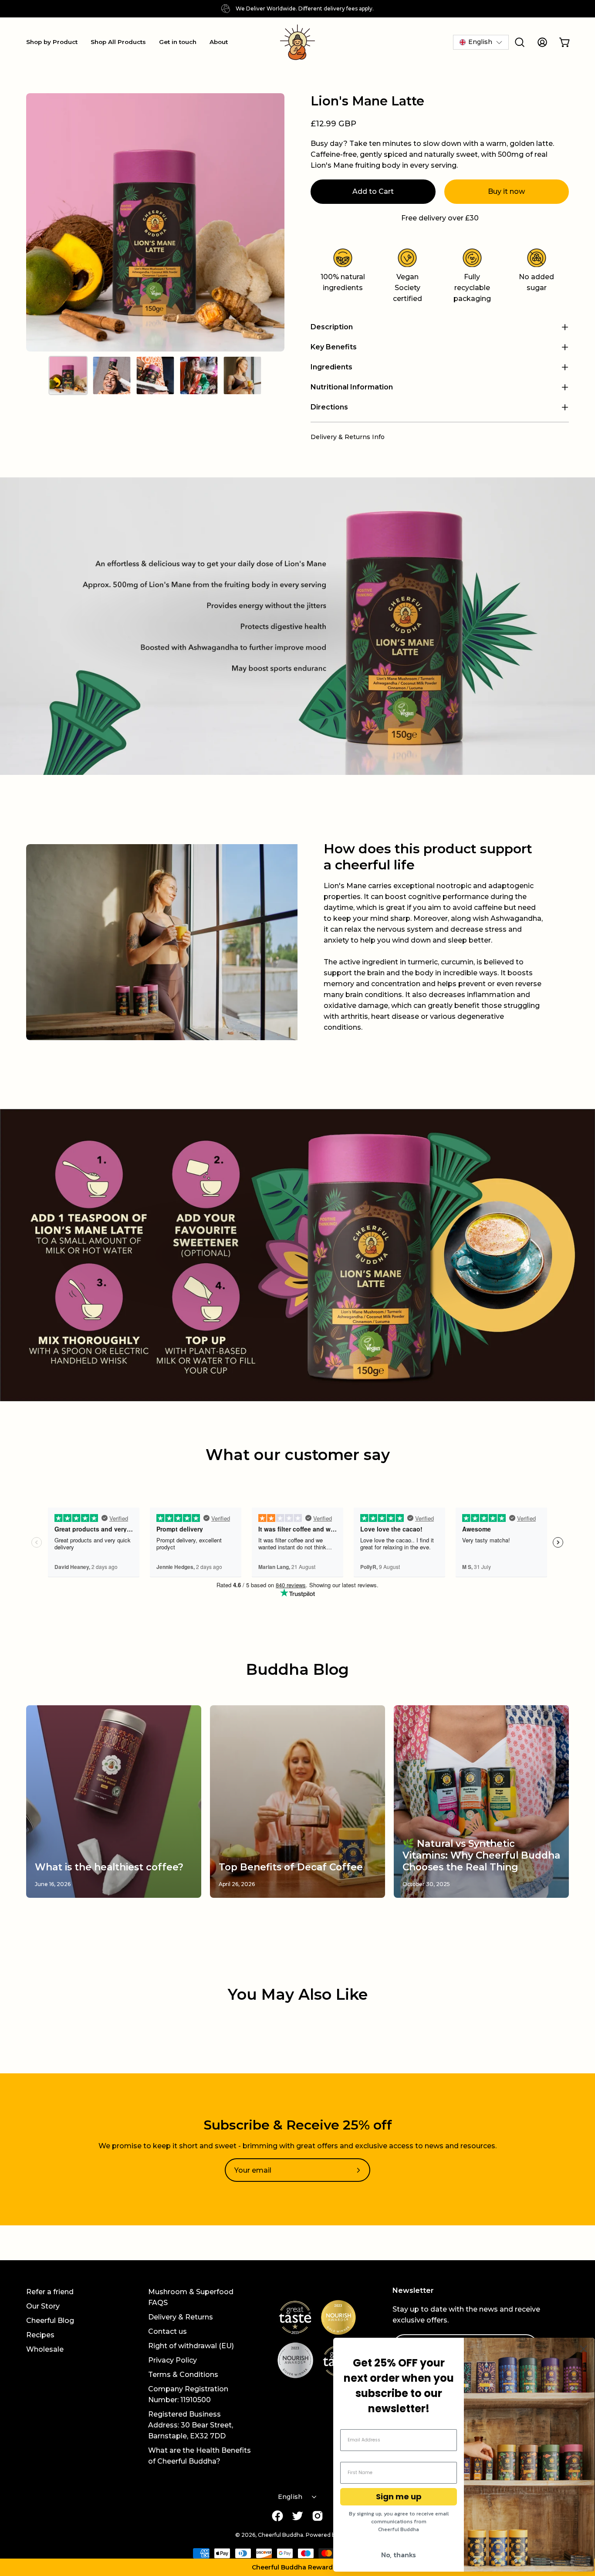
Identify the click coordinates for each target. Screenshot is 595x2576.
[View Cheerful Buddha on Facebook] (277, 2516)
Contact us (167, 2331)
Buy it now (506, 191)
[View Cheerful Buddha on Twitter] (297, 2516)
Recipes (40, 2335)
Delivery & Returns (181, 2317)
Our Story (43, 2306)
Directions (329, 407)
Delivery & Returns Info (348, 437)
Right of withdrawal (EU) (191, 2346)
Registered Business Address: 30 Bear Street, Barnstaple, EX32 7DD (191, 2425)
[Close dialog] (583, 2349)
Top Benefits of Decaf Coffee (291, 1867)
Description (332, 327)
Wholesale (45, 2349)
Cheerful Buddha (281, 2535)
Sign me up (399, 2497)
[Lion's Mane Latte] (68, 375)
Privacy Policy (172, 2360)
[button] (297, 2567)
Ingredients (331, 367)
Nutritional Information (352, 387)
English (290, 2497)
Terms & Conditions (183, 2375)
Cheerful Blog (50, 2321)
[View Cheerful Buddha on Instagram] (318, 2516)
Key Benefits (334, 347)
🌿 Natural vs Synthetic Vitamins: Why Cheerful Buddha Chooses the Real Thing (481, 1855)
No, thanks (399, 2555)
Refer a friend (50, 2292)
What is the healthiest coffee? (109, 1867)
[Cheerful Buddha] (297, 42)
